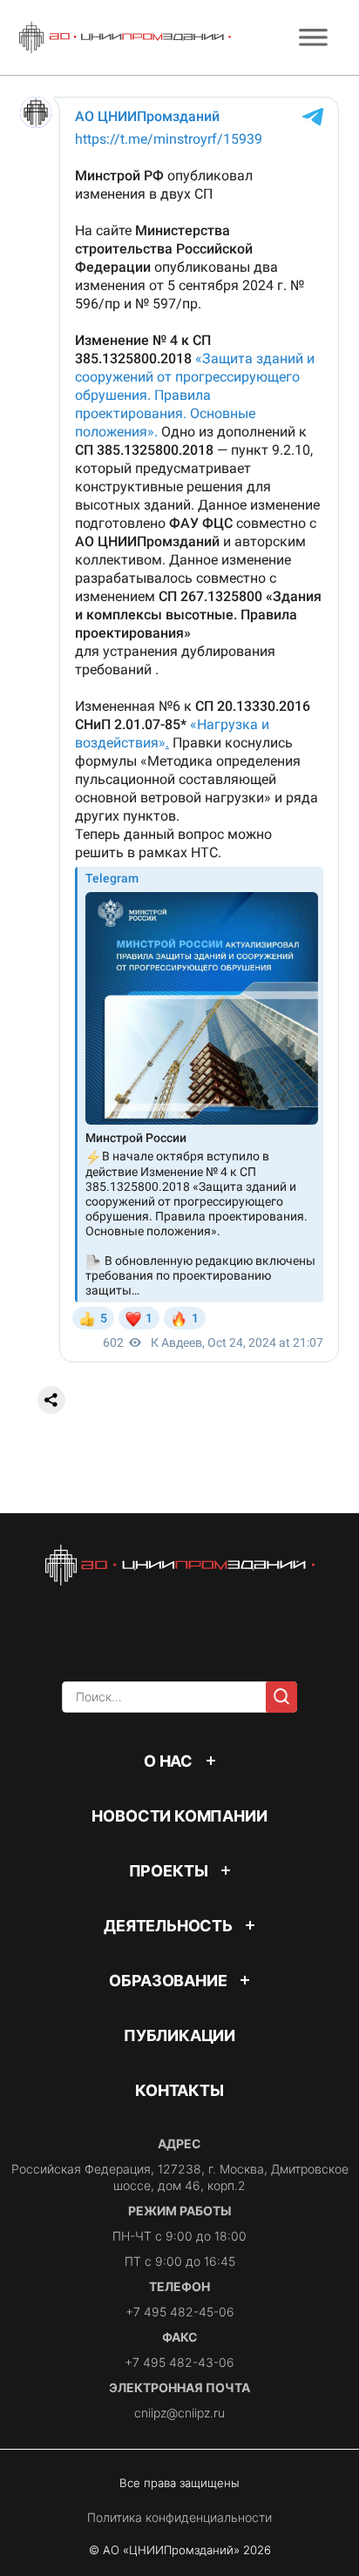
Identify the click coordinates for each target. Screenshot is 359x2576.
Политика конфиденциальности (179, 2517)
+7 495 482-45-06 (180, 2312)
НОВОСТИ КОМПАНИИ (179, 1816)
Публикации (179, 2035)
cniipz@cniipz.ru (179, 2413)
